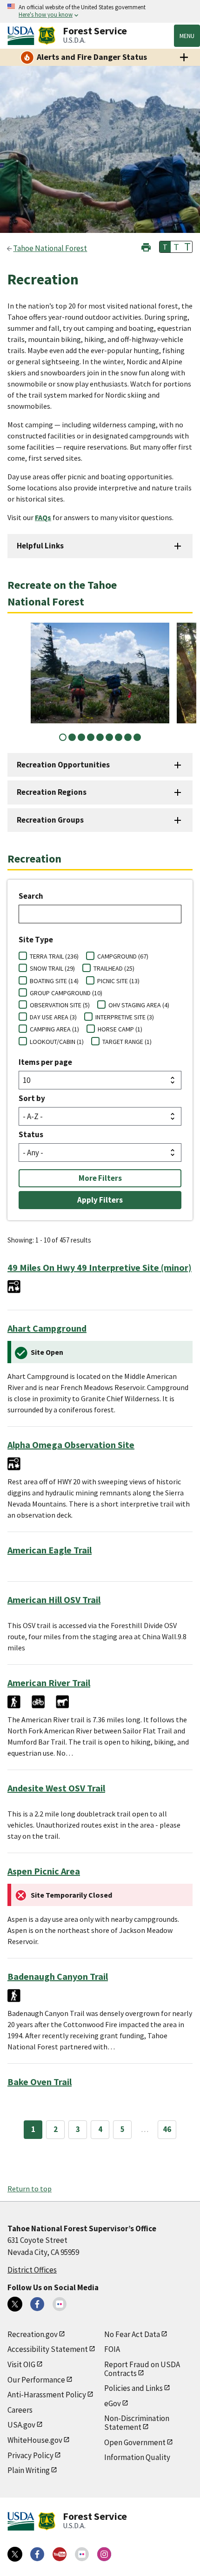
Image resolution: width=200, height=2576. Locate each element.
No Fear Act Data (132, 2334)
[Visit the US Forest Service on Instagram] (104, 2554)
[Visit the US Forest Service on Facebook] (37, 2554)
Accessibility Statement (48, 2349)
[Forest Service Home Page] (47, 36)
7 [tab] (119, 737)
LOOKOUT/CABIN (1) (57, 1042)
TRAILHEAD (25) (114, 968)
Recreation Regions (52, 792)
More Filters (100, 1178)
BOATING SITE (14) (54, 981)
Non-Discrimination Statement (137, 2423)
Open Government (135, 2442)
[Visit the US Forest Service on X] (15, 2554)
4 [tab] (91, 737)
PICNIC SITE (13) (118, 981)
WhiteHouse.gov (35, 2440)
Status (31, 1134)
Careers (20, 2410)
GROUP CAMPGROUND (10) (66, 993)
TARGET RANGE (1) (127, 1042)
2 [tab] (72, 737)
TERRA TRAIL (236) (54, 956)
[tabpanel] (100, 673)
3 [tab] (81, 737)
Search (31, 896)
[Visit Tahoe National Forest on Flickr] (60, 2304)
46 (167, 2129)
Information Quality (137, 2457)
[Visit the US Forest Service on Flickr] (82, 2554)
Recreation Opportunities (63, 765)
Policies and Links (133, 2388)
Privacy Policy (30, 2455)
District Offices (32, 2270)
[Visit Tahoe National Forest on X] (15, 2304)
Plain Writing (29, 2470)
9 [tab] (137, 737)
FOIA (112, 2349)
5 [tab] (100, 737)
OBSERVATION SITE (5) (60, 1005)
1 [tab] (63, 737)
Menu (187, 36)
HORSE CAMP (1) (120, 1029)
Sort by (32, 1098)
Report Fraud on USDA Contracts (142, 2369)
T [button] (165, 247)
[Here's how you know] (100, 11)
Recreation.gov (33, 2334)
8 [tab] (128, 737)
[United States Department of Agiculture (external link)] (23, 36)
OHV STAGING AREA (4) (139, 1005)
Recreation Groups (50, 820)
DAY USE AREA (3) (53, 1017)
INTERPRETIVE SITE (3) (125, 1017)
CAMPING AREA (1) (54, 1029)
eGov (113, 2403)
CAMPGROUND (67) (123, 956)
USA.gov (21, 2425)
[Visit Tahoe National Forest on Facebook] (37, 2304)
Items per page (45, 1062)
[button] (146, 246)
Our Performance (36, 2380)
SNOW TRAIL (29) (52, 968)
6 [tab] (109, 737)
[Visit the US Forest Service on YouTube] (60, 2554)
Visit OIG (21, 2364)
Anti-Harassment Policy (47, 2395)
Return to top (30, 2189)
